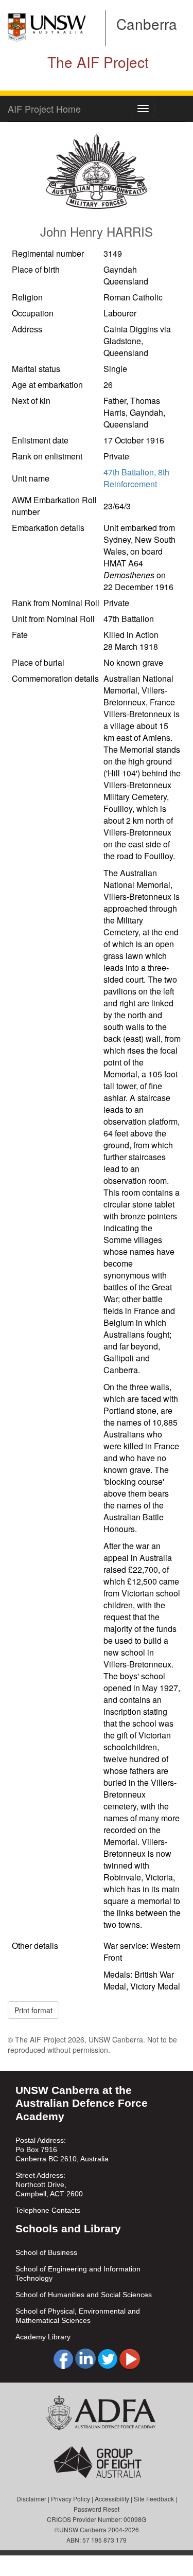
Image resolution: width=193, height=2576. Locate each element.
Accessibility (112, 2499)
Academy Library (43, 2337)
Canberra (147, 24)
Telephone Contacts (48, 2210)
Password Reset (97, 2509)
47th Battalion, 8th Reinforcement (136, 478)
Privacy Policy (71, 2499)
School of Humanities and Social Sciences (84, 2295)
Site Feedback (154, 2499)
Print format (33, 2010)
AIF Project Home (44, 109)
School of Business (46, 2252)
